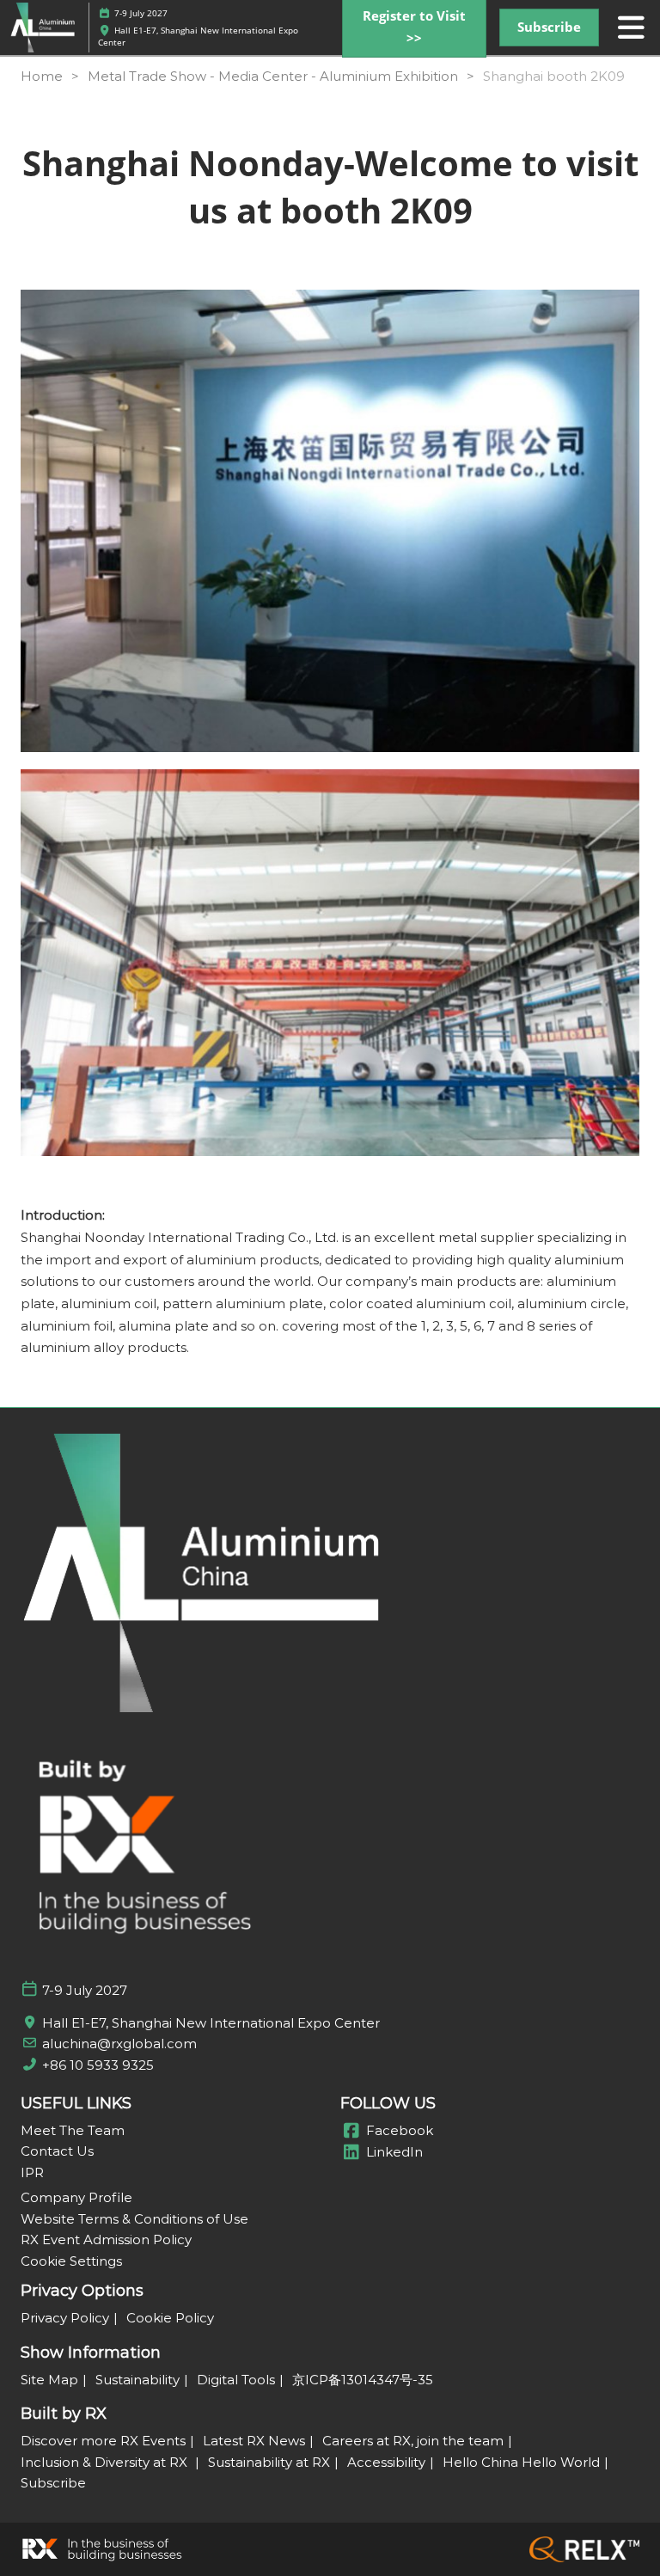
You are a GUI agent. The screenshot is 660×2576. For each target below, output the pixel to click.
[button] (549, 28)
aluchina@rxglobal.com (119, 2044)
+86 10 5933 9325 (98, 2065)
